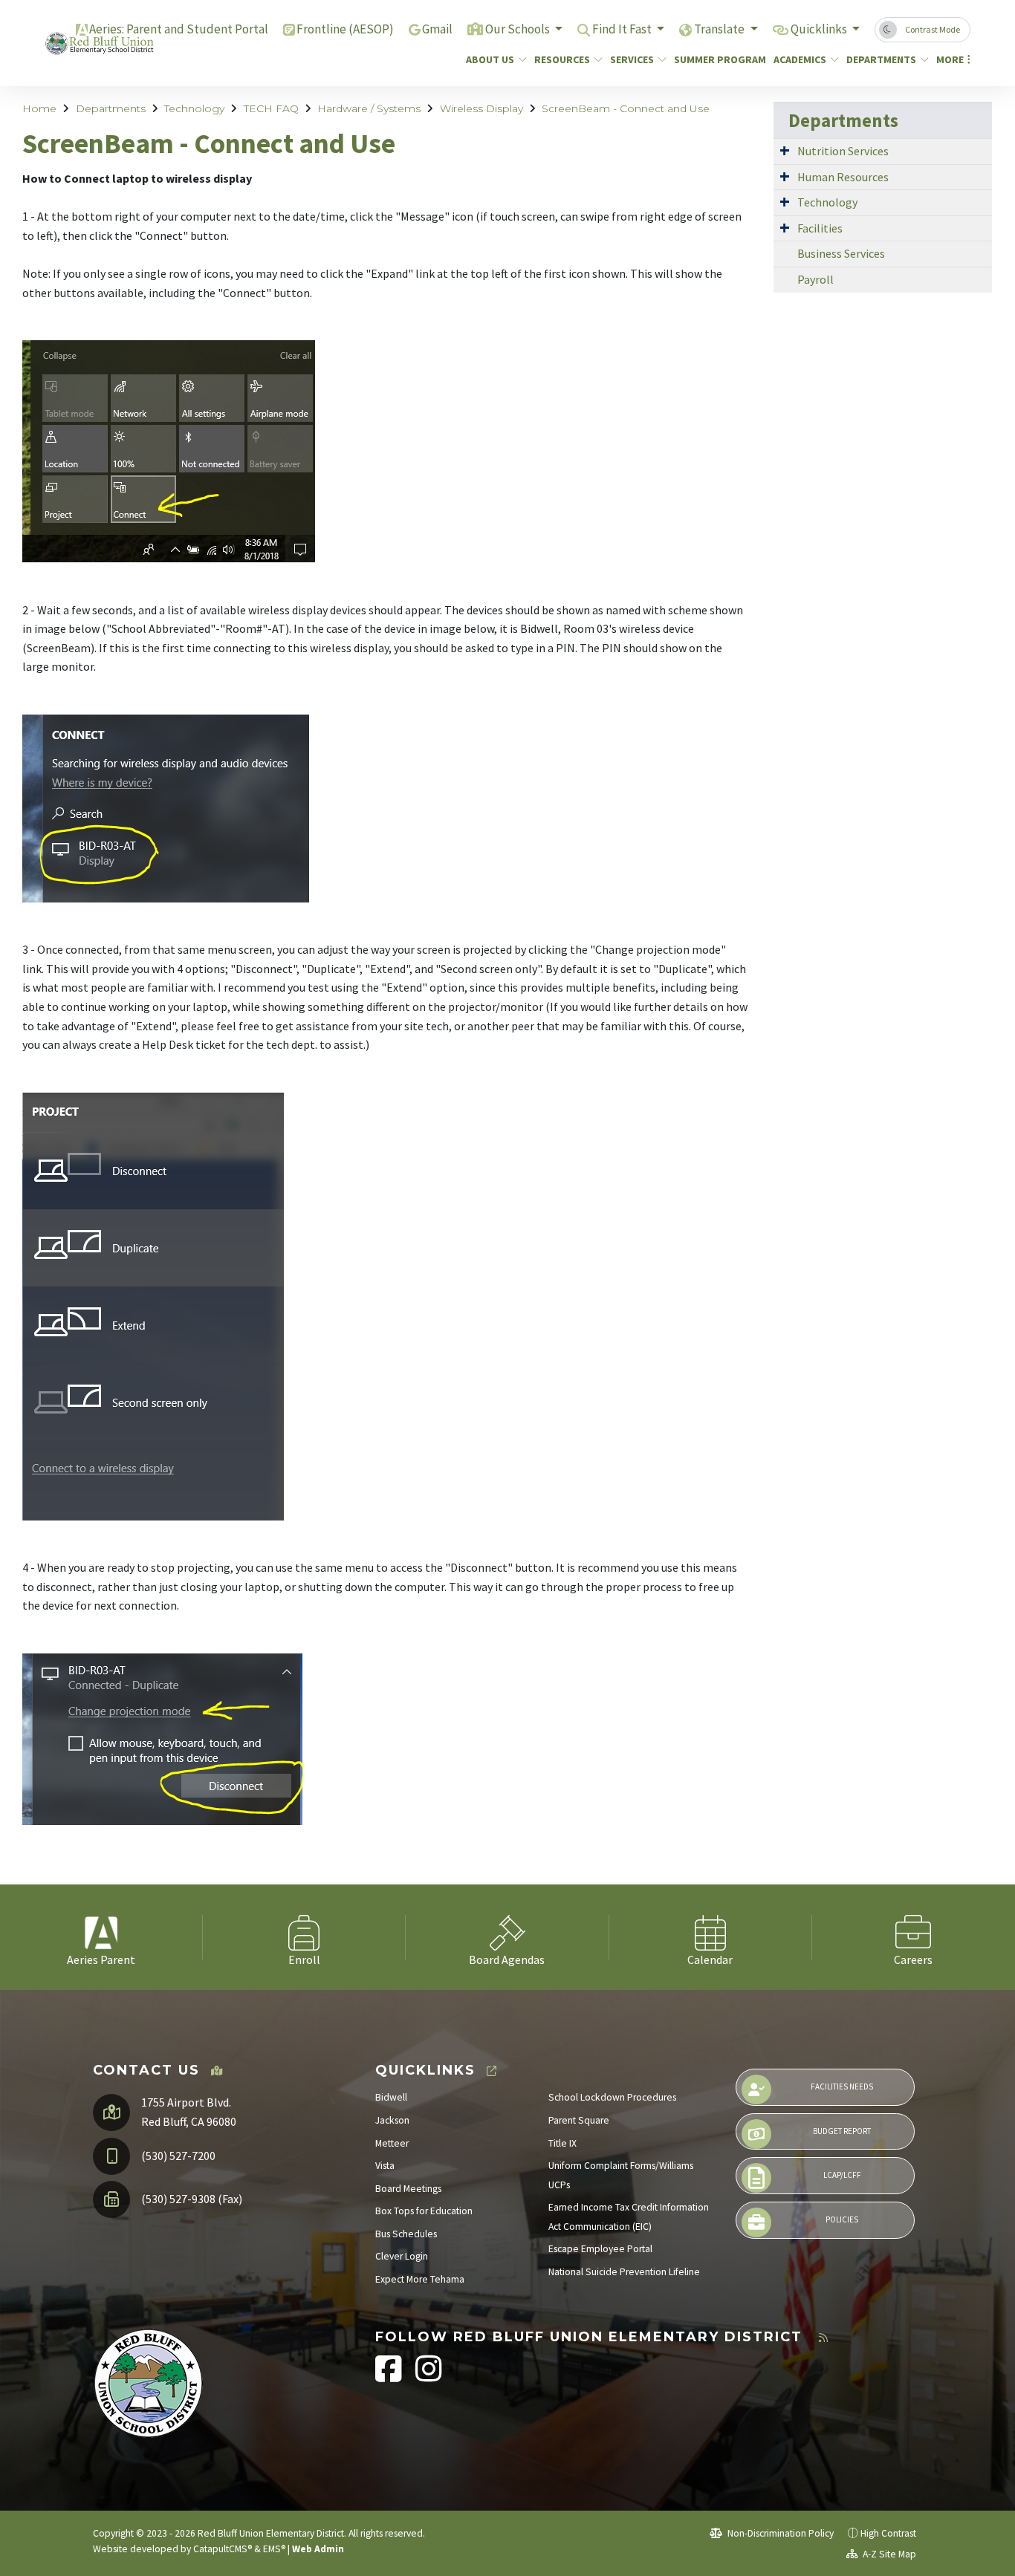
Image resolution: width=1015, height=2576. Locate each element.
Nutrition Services (843, 151)
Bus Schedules (406, 2234)
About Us (490, 59)
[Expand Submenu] (785, 150)
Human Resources (843, 177)
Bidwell (391, 2097)
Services (632, 59)
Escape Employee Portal (600, 2249)
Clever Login (402, 2256)
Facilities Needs (842, 2087)
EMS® (274, 2549)
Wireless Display (481, 108)
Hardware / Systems (369, 108)
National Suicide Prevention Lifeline (624, 2272)
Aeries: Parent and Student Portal (179, 29)
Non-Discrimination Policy (779, 2533)
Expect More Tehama (420, 2279)
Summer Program (715, 59)
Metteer (392, 2143)
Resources (562, 59)
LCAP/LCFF (842, 2175)
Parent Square (579, 2120)
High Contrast (888, 2533)
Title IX (562, 2143)
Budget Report (842, 2131)
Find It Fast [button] (623, 29)
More (950, 59)
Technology (194, 108)
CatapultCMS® (223, 2549)
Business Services (841, 253)
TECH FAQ (271, 108)
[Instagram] (429, 2377)
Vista (385, 2166)
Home (39, 108)
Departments (881, 59)
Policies (842, 2219)
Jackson (392, 2120)
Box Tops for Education (424, 2211)
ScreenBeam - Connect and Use (626, 108)
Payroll (815, 279)
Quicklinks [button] (820, 29)
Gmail (437, 29)
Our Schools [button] (519, 29)
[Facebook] (390, 2377)
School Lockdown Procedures (612, 2097)
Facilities (820, 228)
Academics (800, 59)
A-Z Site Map (888, 2554)
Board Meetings (408, 2189)
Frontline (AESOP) (345, 29)
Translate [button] (720, 29)
